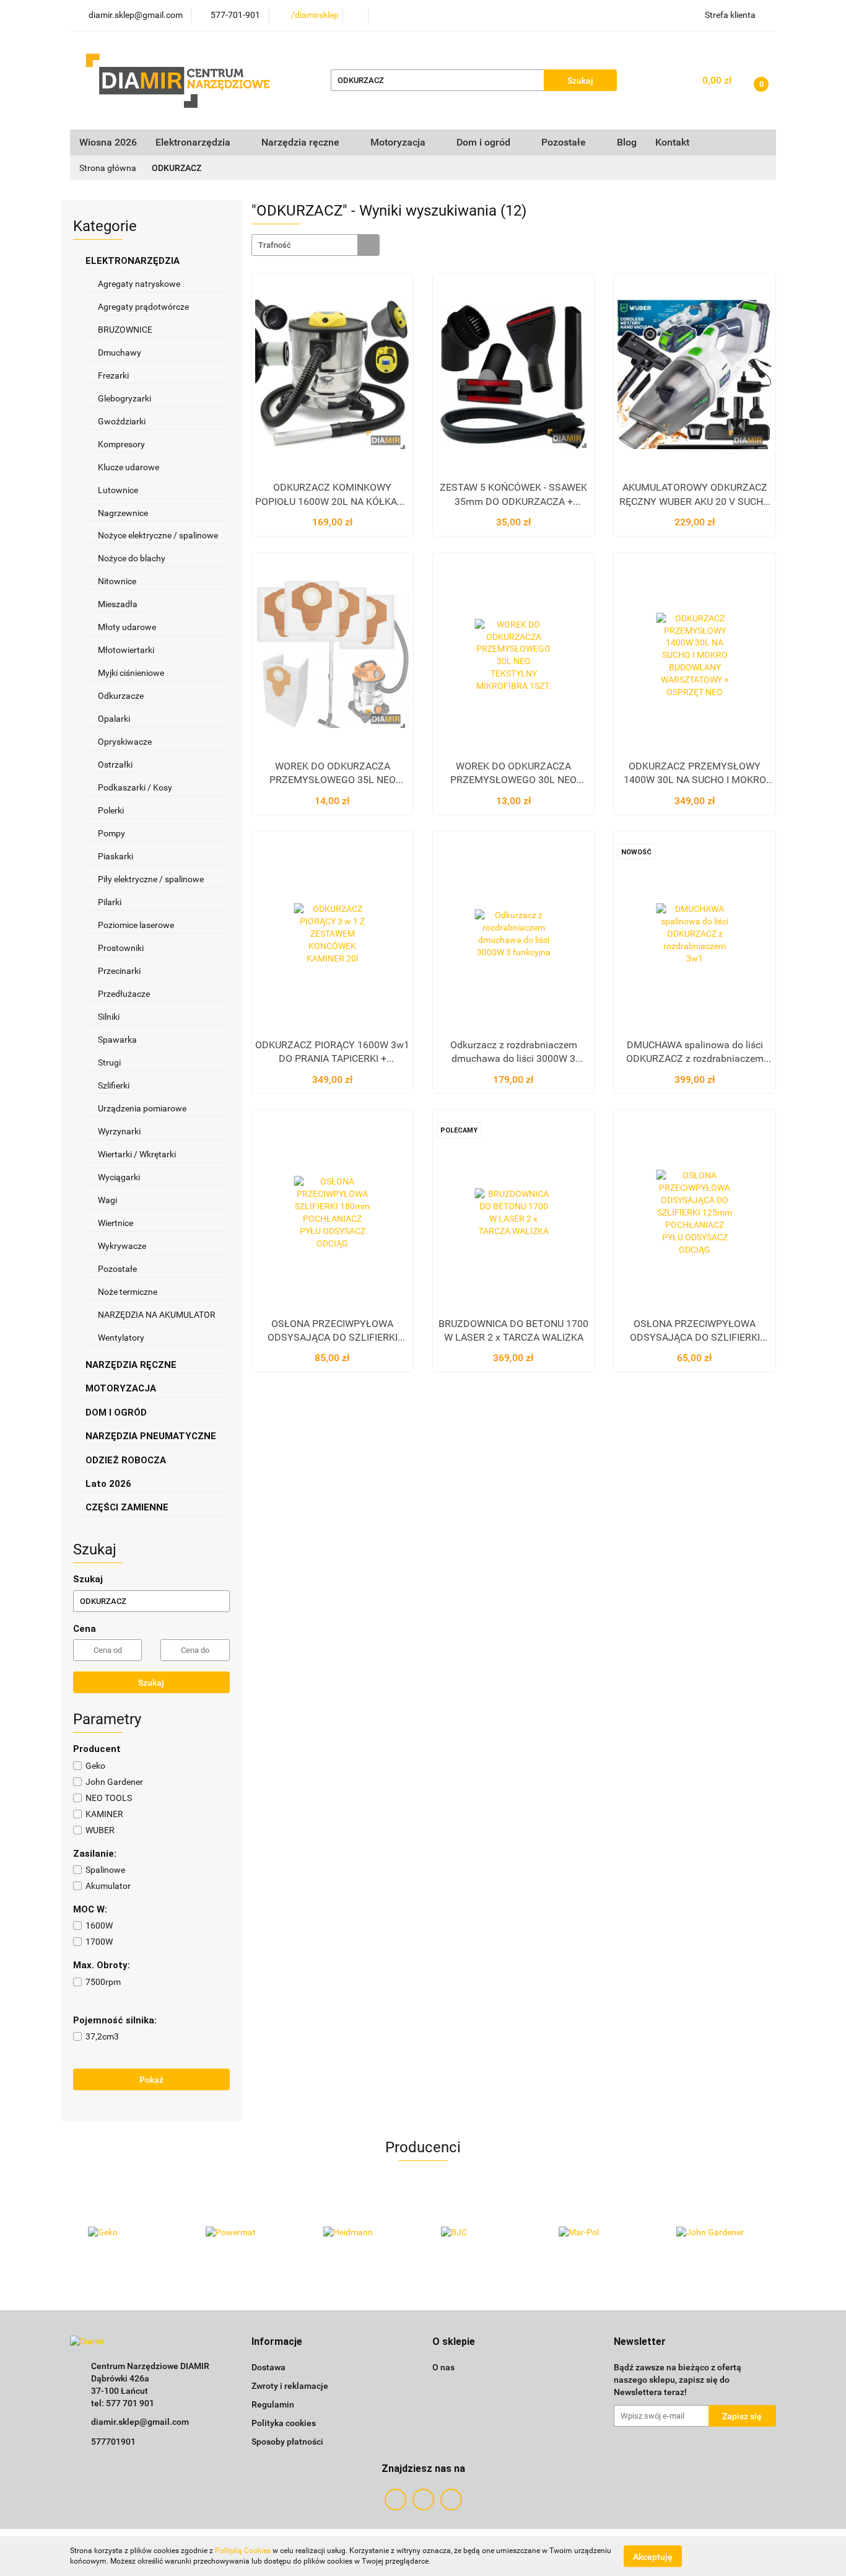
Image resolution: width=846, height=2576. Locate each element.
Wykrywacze (122, 1246)
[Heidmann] (364, 2233)
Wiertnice (116, 1223)
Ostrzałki (116, 764)
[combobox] (316, 245)
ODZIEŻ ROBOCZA (127, 1460)
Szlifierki (115, 1085)
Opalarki (114, 719)
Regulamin (273, 2404)
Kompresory (122, 444)
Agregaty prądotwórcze (143, 307)
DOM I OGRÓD (117, 1413)
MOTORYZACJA (122, 1388)
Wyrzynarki (119, 1131)
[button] (277, 2342)
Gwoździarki (122, 421)
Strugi (109, 1062)
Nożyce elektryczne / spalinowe (158, 535)
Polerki (111, 810)
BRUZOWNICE (125, 330)
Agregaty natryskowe (139, 284)
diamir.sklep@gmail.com (140, 2422)
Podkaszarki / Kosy (135, 787)
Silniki (109, 1017)
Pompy (112, 833)
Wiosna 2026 (108, 142)
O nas (443, 2367)
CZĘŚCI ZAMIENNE (128, 1507)
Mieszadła (118, 604)
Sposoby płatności (287, 2442)
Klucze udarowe (129, 467)
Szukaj (151, 1683)
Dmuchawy (120, 353)
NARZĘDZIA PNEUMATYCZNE (152, 1436)
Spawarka (117, 1040)
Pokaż (151, 2080)
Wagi (107, 1200)
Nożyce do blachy (132, 558)
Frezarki (114, 375)
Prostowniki (121, 948)
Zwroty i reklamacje (290, 2386)
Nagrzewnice (124, 513)
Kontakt (672, 142)
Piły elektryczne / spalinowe (152, 879)
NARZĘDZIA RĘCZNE (132, 1365)
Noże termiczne (128, 1292)
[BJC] (482, 2233)
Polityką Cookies (243, 2551)
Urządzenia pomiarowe (142, 1108)
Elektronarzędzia (194, 142)
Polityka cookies (284, 2423)
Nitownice (117, 581)
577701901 (113, 2442)
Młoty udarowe (127, 627)
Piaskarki (116, 856)
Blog (627, 142)
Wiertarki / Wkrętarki (138, 1154)
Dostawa (268, 2367)
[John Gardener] (717, 2233)
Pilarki (111, 902)
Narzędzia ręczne (302, 142)
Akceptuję (653, 2556)
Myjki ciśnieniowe (131, 673)
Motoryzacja (399, 142)
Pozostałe (117, 1269)
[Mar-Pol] (600, 2233)
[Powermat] (246, 2233)
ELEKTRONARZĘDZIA (134, 261)
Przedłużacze (124, 994)
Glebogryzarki (124, 398)
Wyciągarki (119, 1177)
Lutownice (118, 490)
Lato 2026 (108, 1484)
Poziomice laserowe (136, 925)
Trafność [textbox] (275, 245)
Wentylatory (121, 1338)
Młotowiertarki (126, 650)
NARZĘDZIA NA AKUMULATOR (157, 1315)
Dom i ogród (485, 142)
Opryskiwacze (125, 742)
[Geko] (129, 2233)
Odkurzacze (121, 696)
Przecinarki (119, 971)
